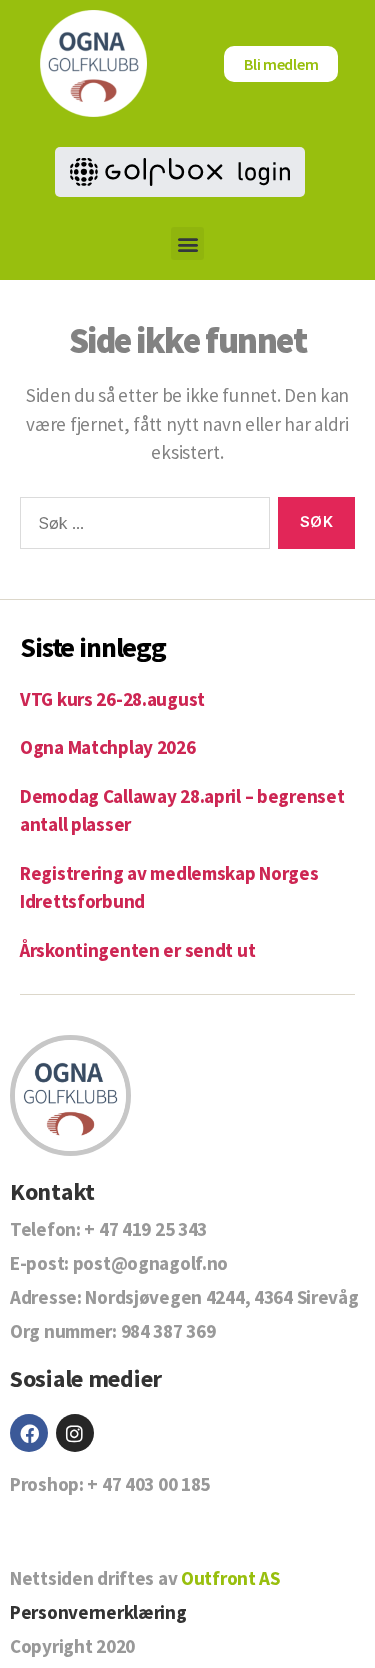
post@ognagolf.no (150, 1263)
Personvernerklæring (98, 1612)
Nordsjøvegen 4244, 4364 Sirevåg (221, 1297)
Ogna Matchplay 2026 (108, 747)
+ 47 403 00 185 (148, 1484)
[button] (187, 243)
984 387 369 (168, 1331)
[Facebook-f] (29, 1433)
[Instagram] (75, 1433)
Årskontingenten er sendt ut (137, 950)
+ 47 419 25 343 (145, 1229)
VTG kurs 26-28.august (112, 699)
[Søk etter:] (141, 527)
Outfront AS (230, 1578)
